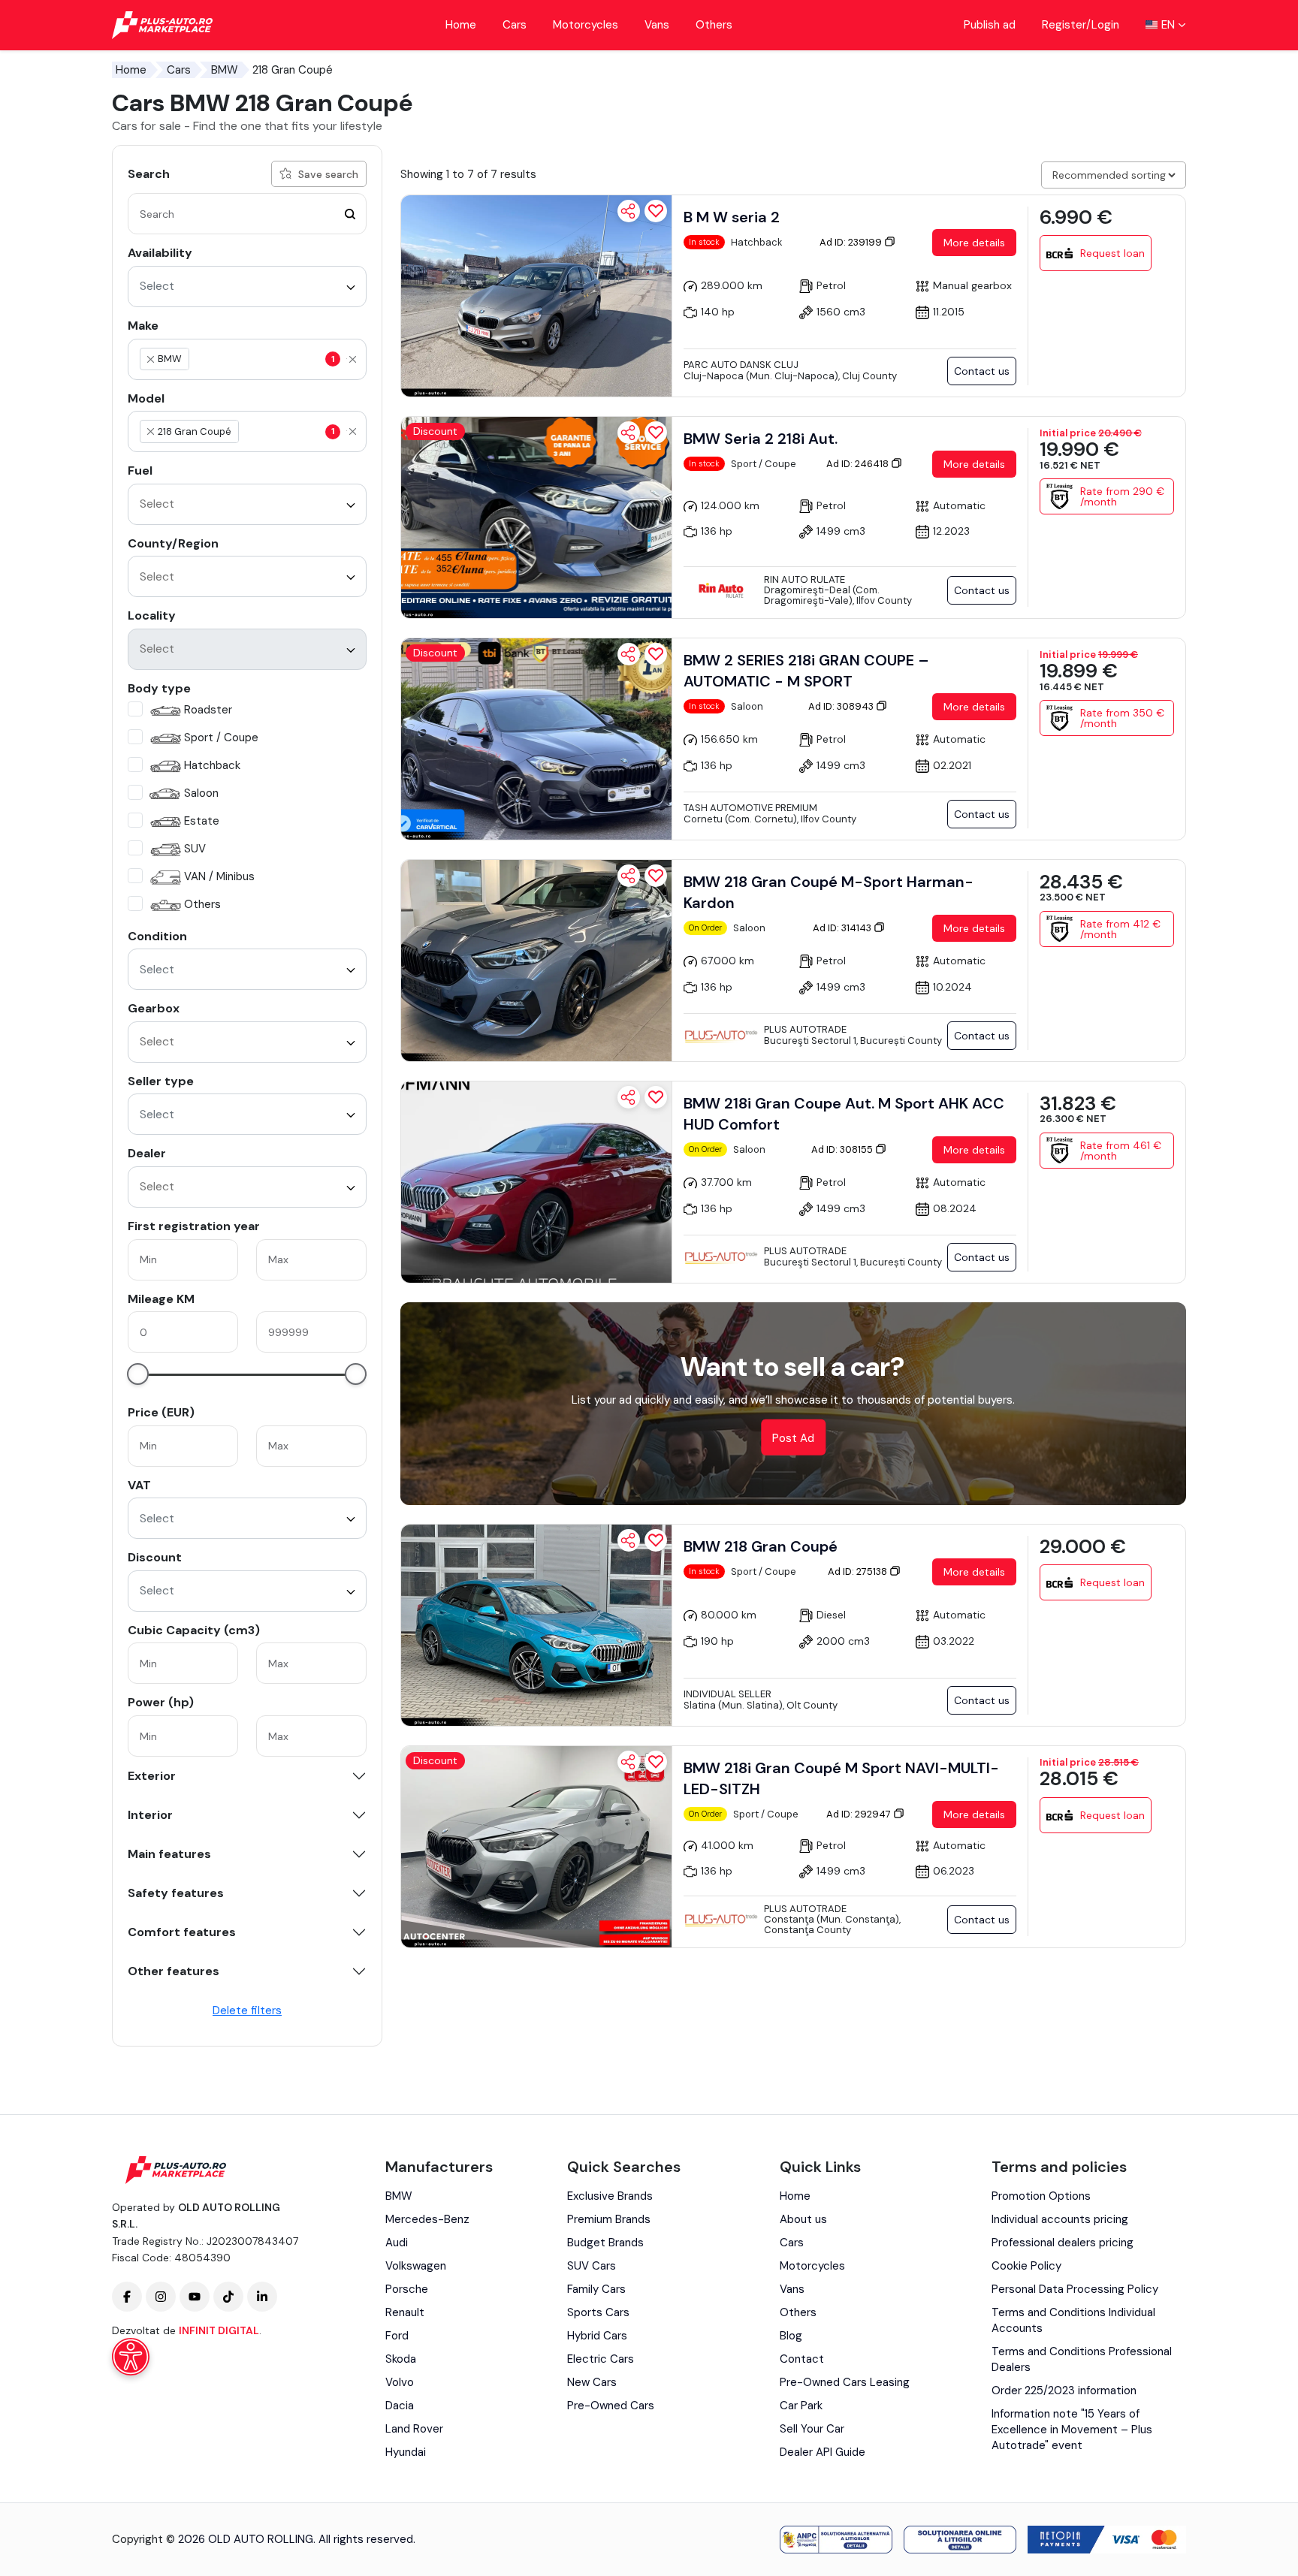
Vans (657, 25)
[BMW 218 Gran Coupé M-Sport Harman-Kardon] (536, 961)
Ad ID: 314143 (843, 928)
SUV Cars (592, 2266)
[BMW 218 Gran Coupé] (536, 1625)
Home (461, 25)
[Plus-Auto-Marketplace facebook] (127, 2297)
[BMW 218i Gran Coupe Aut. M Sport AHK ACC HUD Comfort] (536, 1182)
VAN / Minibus (219, 876)
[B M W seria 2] (536, 296)
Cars (515, 25)
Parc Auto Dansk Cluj (741, 365)
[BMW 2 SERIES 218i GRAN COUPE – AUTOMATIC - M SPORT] (536, 739)
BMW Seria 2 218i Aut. (761, 439)
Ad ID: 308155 (843, 1149)
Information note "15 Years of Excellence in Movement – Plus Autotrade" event (1072, 2430)
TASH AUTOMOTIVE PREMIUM (750, 808)
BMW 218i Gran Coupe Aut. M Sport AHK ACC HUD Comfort (844, 1114)
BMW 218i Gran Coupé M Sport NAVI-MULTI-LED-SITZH (841, 1778)
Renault (405, 2312)
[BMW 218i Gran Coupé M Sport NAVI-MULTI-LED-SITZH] (536, 1847)
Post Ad (793, 1438)
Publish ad (990, 25)
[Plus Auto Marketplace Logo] (163, 25)
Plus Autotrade (805, 1029)
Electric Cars (601, 2359)
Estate (202, 821)
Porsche (407, 2289)
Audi (397, 2243)
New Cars (592, 2382)
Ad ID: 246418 (859, 464)
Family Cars (596, 2289)
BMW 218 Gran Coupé (761, 1546)
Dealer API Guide (823, 2452)
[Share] (629, 211)
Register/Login (1081, 25)
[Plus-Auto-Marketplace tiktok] (228, 2297)
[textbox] (263, 359)
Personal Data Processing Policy (1075, 2289)
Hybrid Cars (597, 2336)
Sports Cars (598, 2312)
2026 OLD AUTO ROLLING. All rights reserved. (297, 2539)
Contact (802, 2359)
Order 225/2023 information (1064, 2390)
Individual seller (727, 1694)
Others (714, 25)
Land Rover (414, 2429)
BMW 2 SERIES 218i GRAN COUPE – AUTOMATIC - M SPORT (806, 671)
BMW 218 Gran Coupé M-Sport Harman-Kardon (829, 892)
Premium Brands (609, 2219)
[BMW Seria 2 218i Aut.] (536, 517)
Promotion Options (1041, 2196)
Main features (169, 1854)
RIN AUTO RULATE (804, 579)
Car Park (801, 2406)
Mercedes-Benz (427, 2219)
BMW (225, 70)
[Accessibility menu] (131, 2357)
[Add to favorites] (656, 211)
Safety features (176, 1893)
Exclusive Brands (610, 2196)
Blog (791, 2336)
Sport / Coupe (221, 738)
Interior (150, 1815)
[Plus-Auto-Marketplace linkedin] (262, 2297)
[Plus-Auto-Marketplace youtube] (195, 2297)
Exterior (152, 1776)
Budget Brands (605, 2243)
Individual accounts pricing (1060, 2219)
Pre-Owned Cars (611, 2406)
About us (803, 2219)
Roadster (208, 710)
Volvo (400, 2382)
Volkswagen (416, 2266)
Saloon (201, 793)
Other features (174, 1971)
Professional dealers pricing (1063, 2243)
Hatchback (212, 765)
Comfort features (182, 1932)
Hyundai (406, 2452)
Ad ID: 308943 (842, 706)
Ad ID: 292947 (860, 1814)
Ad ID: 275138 (859, 1572)
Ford (397, 2336)
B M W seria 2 (732, 217)
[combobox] (247, 287)
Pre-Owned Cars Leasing (845, 2382)
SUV (195, 849)
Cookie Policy (1026, 2266)
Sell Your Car (812, 2429)
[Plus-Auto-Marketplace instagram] (161, 2297)
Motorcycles (586, 25)
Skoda (401, 2359)
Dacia (400, 2406)
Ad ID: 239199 (852, 242)
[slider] (138, 1374)
